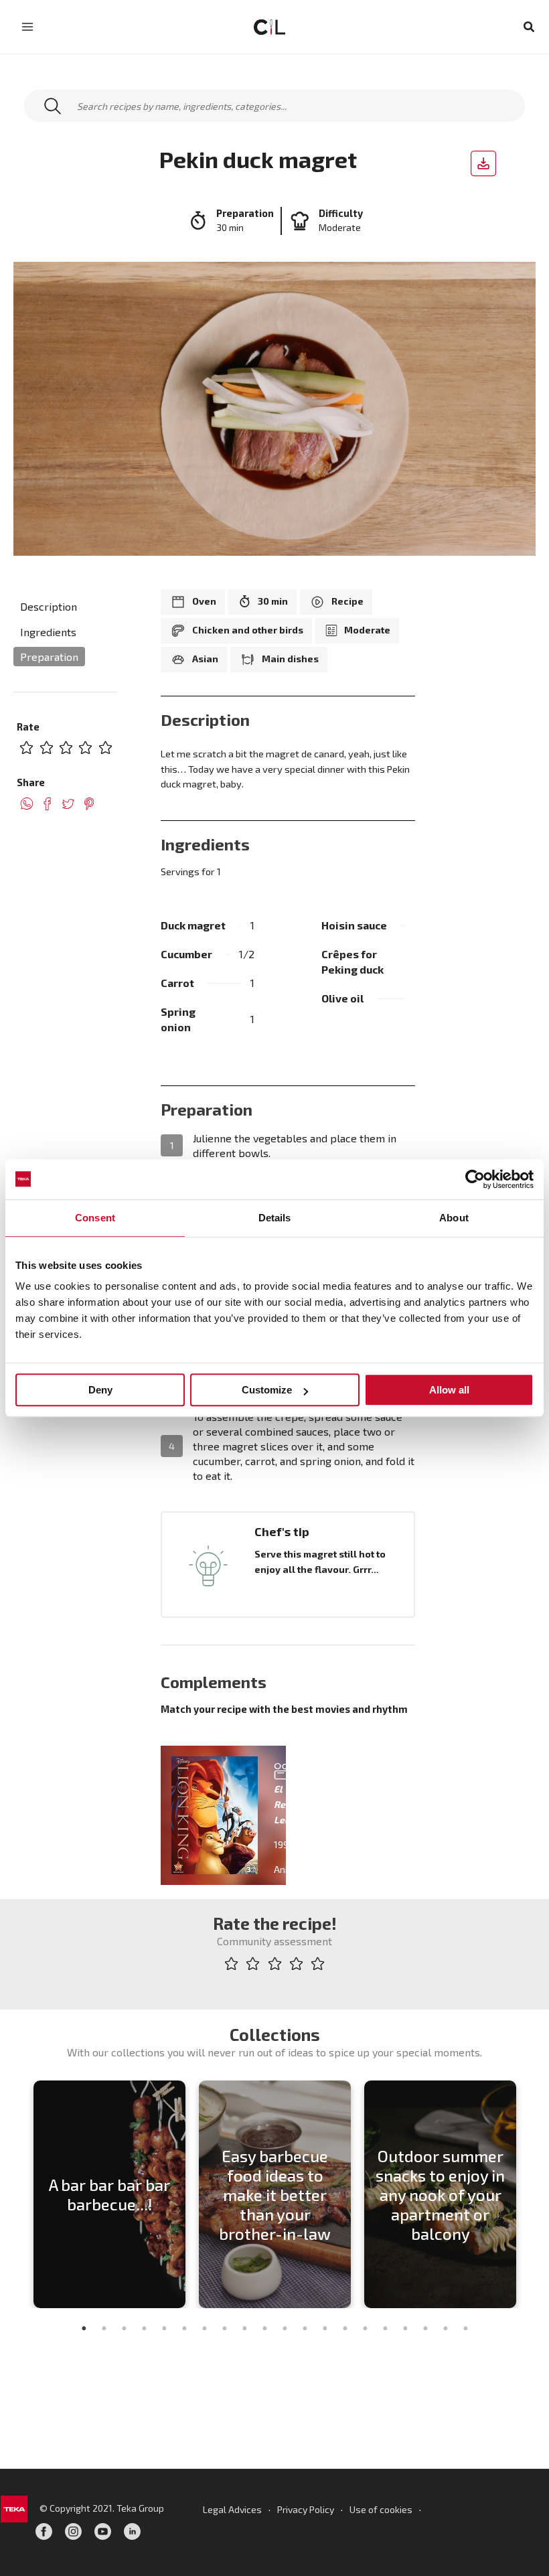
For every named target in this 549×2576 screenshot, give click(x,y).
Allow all (449, 1390)
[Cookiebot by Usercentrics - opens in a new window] (475, 1179)
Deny (100, 1390)
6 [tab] (184, 2328)
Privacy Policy (306, 2509)
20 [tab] (465, 2328)
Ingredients (48, 632)
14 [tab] (345, 2328)
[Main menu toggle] (27, 27)
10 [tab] (264, 2328)
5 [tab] (164, 2328)
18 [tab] (425, 2328)
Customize (267, 1390)
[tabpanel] (109, 2194)
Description (49, 606)
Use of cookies (381, 2509)
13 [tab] (325, 2328)
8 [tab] (224, 2328)
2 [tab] (104, 2328)
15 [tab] (365, 2328)
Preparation (49, 657)
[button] (530, 27)
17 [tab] (405, 2328)
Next (532, 2194)
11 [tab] (285, 2328)
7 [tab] (204, 2328)
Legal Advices (232, 2509)
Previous (17, 2194)
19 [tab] (445, 2328)
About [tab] (454, 1218)
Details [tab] (275, 1218)
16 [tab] (385, 2328)
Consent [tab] (95, 1218)
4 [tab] (144, 2328)
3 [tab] (124, 2328)
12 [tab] (305, 2328)
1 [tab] (84, 2328)
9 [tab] (244, 2328)
